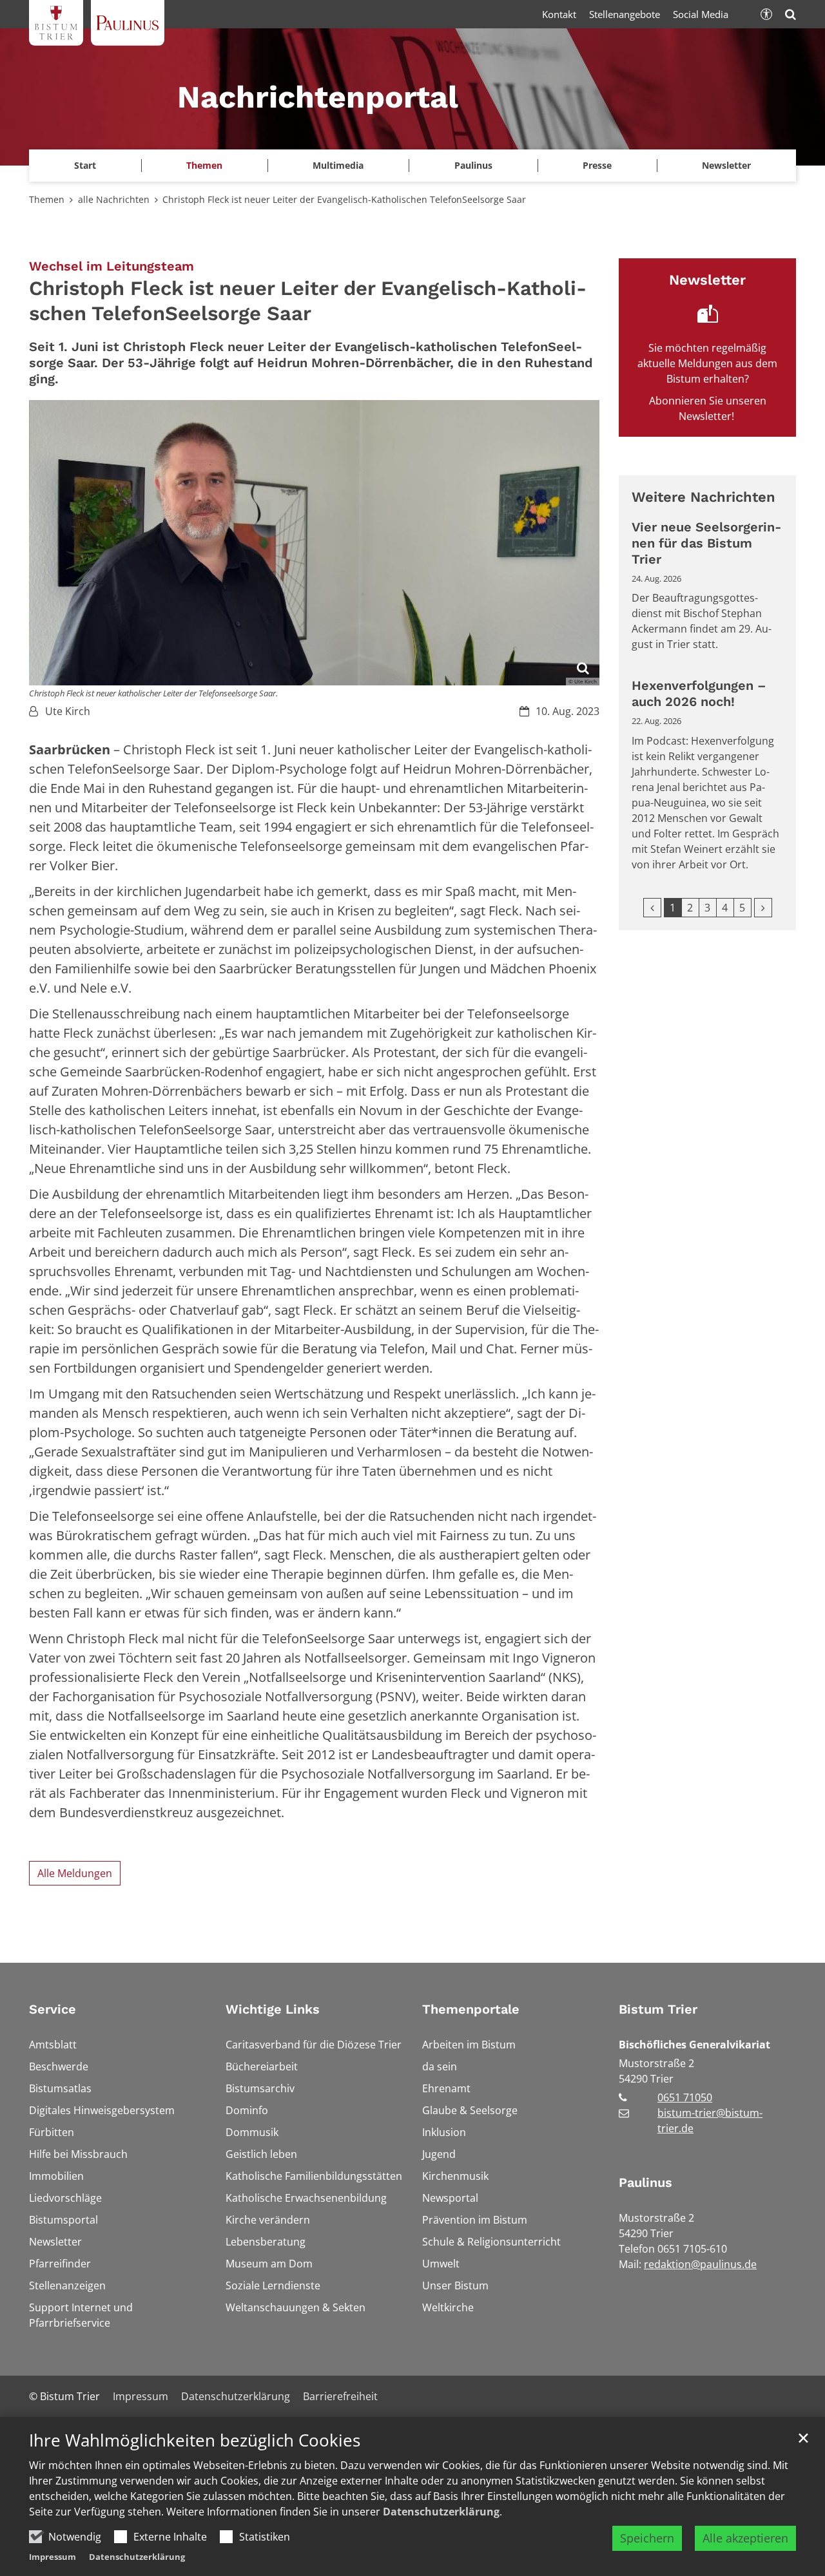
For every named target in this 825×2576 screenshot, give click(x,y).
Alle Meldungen (75, 1873)
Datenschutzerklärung (441, 2512)
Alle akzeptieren (745, 2538)
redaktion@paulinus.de (700, 2264)
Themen (47, 199)
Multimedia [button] (338, 165)
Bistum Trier (658, 2009)
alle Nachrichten (114, 199)
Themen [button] (204, 165)
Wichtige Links (273, 2009)
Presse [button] (597, 165)
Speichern (647, 2538)
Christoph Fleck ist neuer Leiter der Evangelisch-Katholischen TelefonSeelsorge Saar (344, 199)
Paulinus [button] (473, 165)
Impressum (53, 2557)
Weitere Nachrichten (704, 497)
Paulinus (645, 2182)
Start (85, 165)
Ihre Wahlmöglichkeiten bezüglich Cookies (195, 2440)
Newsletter (726, 165)
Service (53, 2009)
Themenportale (471, 2009)
